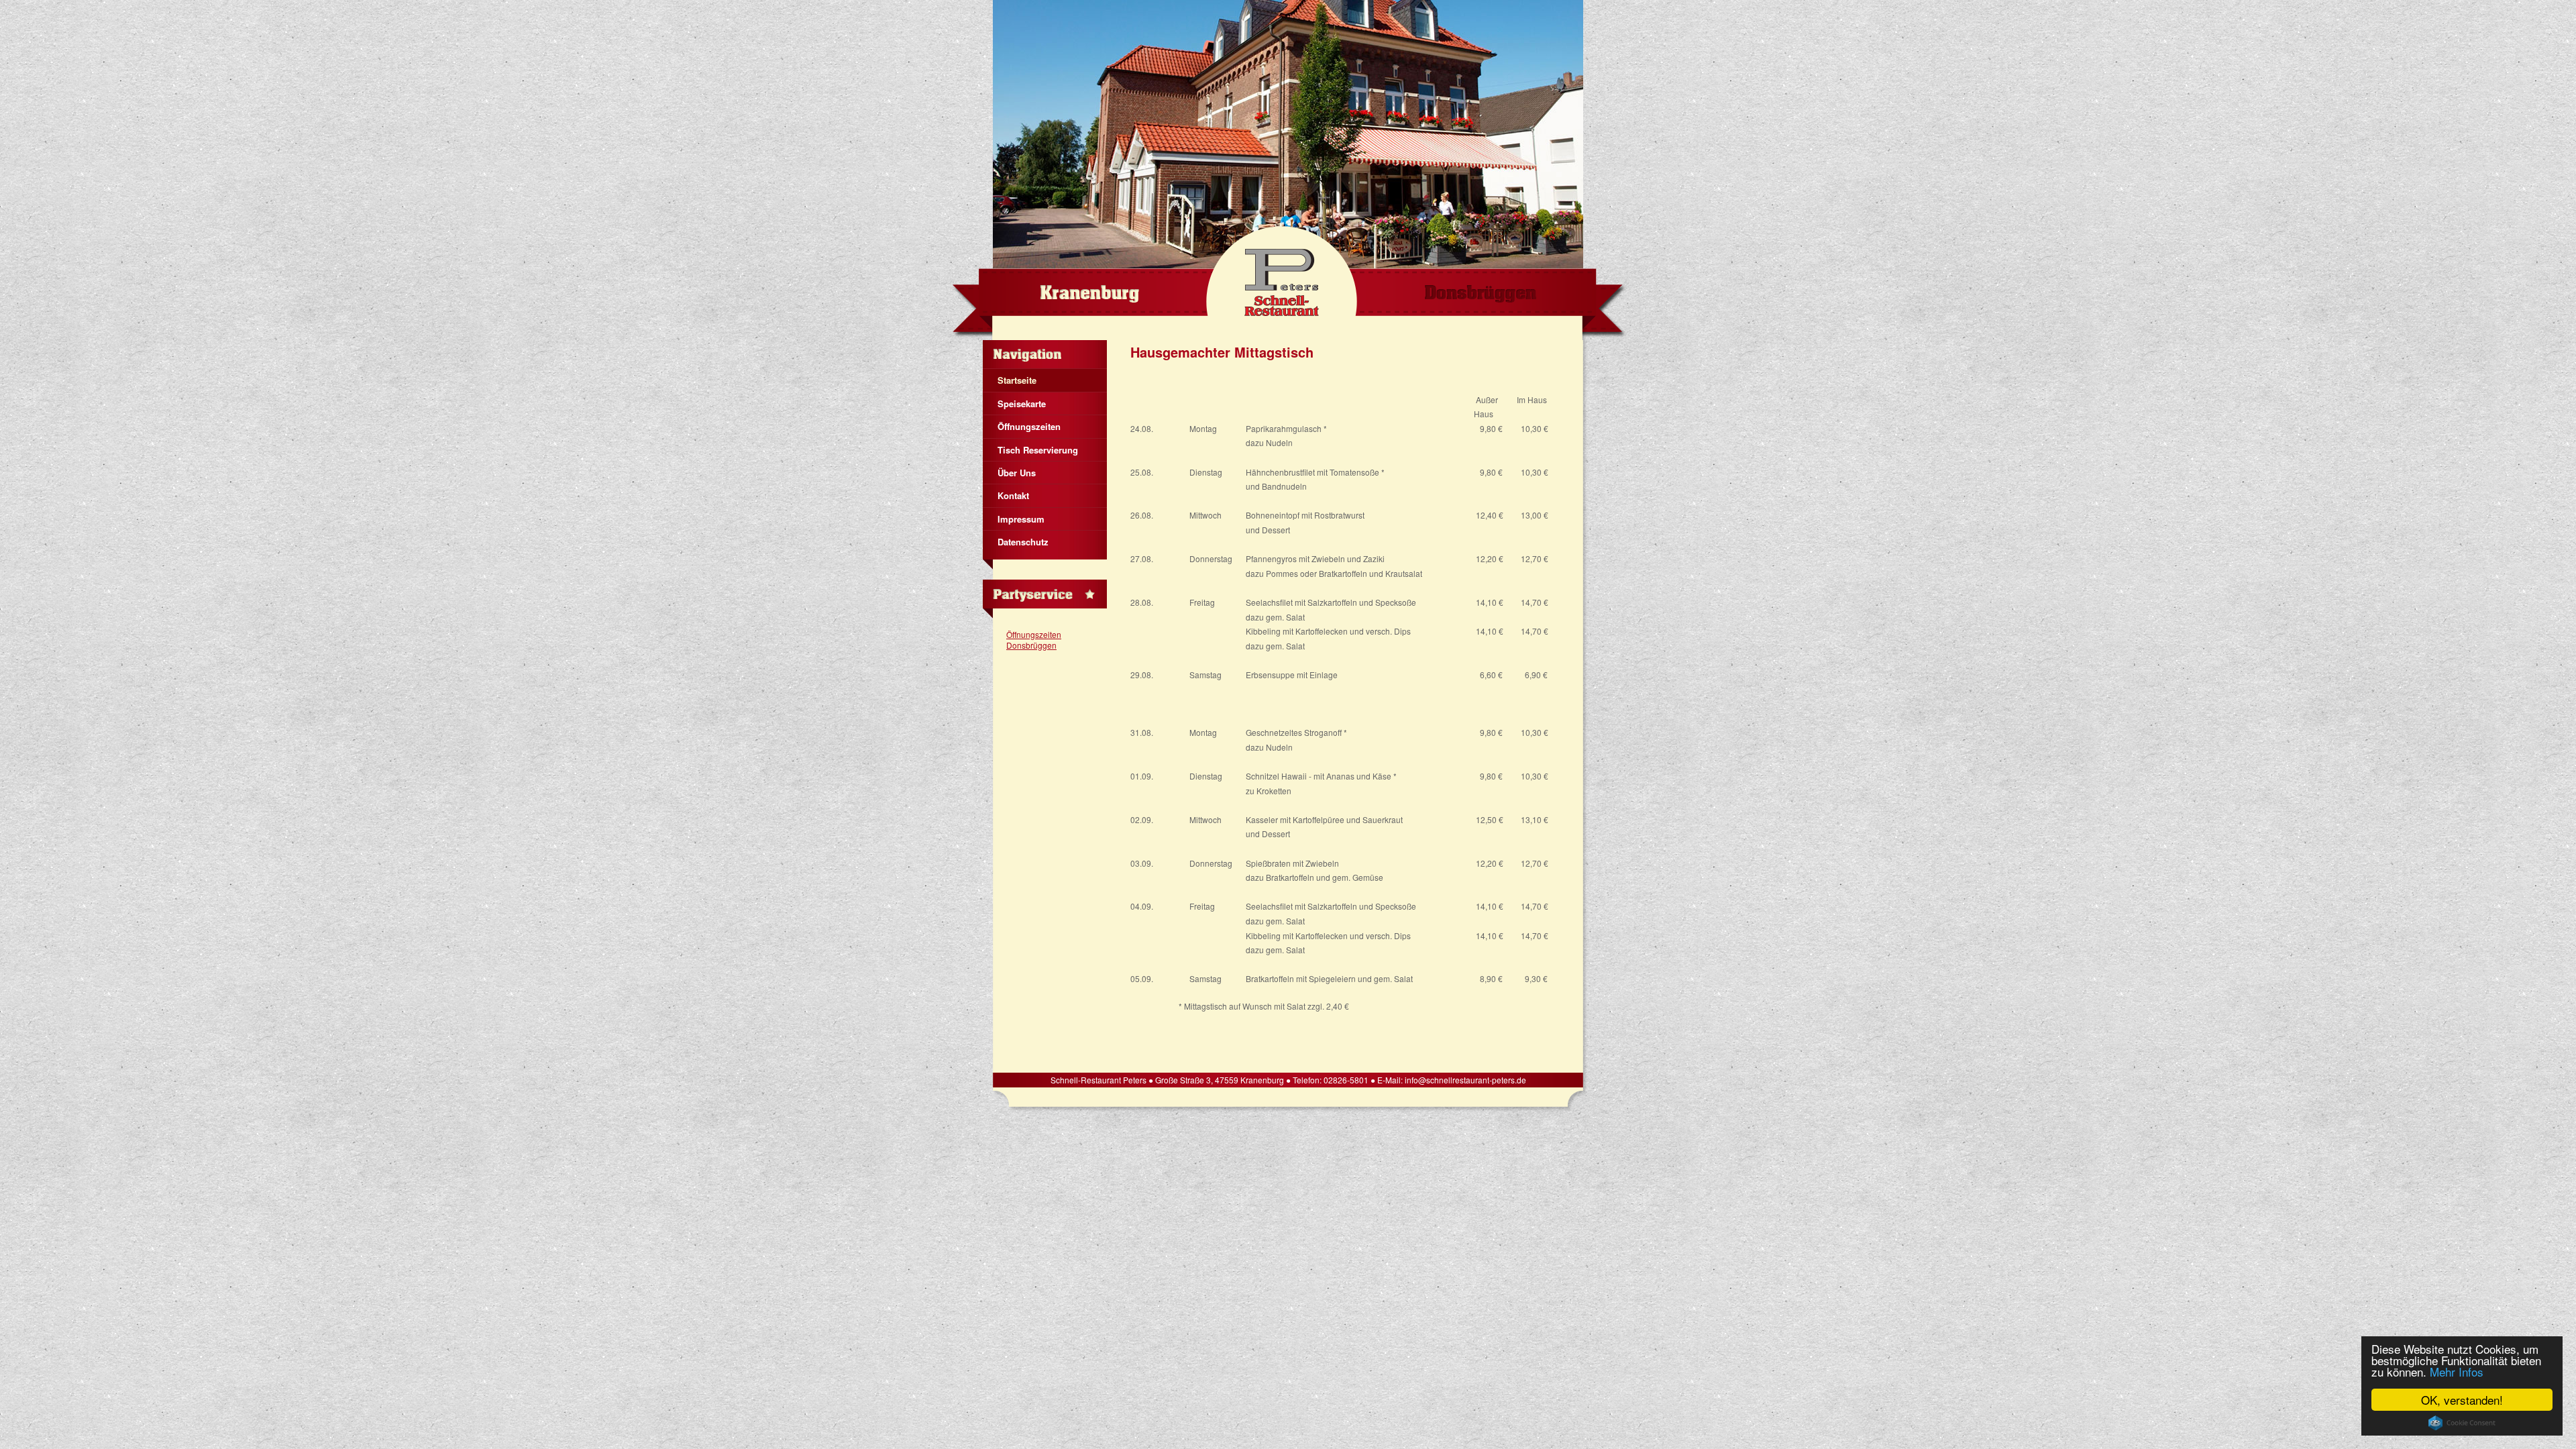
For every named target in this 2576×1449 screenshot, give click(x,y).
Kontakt (1013, 495)
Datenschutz (1023, 542)
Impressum (1021, 519)
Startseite (1017, 380)
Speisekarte (1022, 404)
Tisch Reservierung (1038, 450)
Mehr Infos (2457, 1372)
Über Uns (1017, 473)
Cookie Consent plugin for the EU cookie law (2462, 1423)
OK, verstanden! (2462, 1400)
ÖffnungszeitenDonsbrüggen (1034, 640)
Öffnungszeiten (1029, 426)
